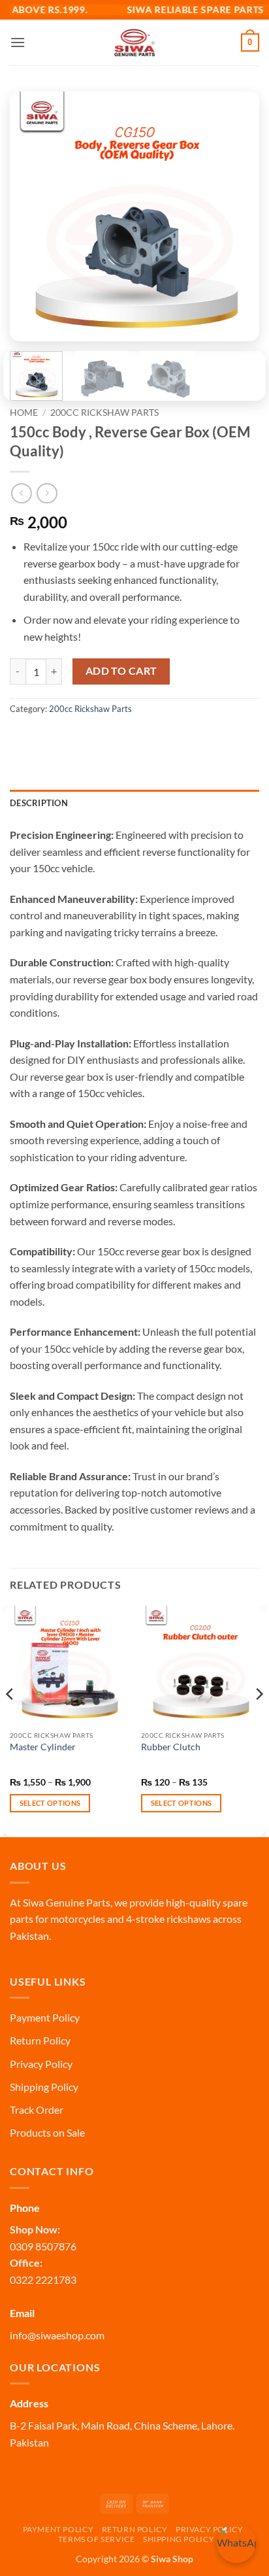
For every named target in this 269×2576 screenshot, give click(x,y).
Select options (50, 1803)
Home (24, 413)
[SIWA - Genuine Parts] (134, 42)
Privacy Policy (41, 2064)
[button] (18, 42)
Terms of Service (97, 2539)
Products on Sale (47, 2132)
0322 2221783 (43, 2279)
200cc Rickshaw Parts (104, 413)
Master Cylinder (43, 1747)
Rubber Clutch (171, 1747)
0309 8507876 (43, 2246)
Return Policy (40, 2040)
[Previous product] (47, 493)
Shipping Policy (44, 2087)
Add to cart (121, 671)
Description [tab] (39, 803)
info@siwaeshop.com (57, 2335)
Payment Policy (45, 2017)
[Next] (238, 216)
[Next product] (21, 493)
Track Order (37, 2110)
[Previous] (31, 216)
